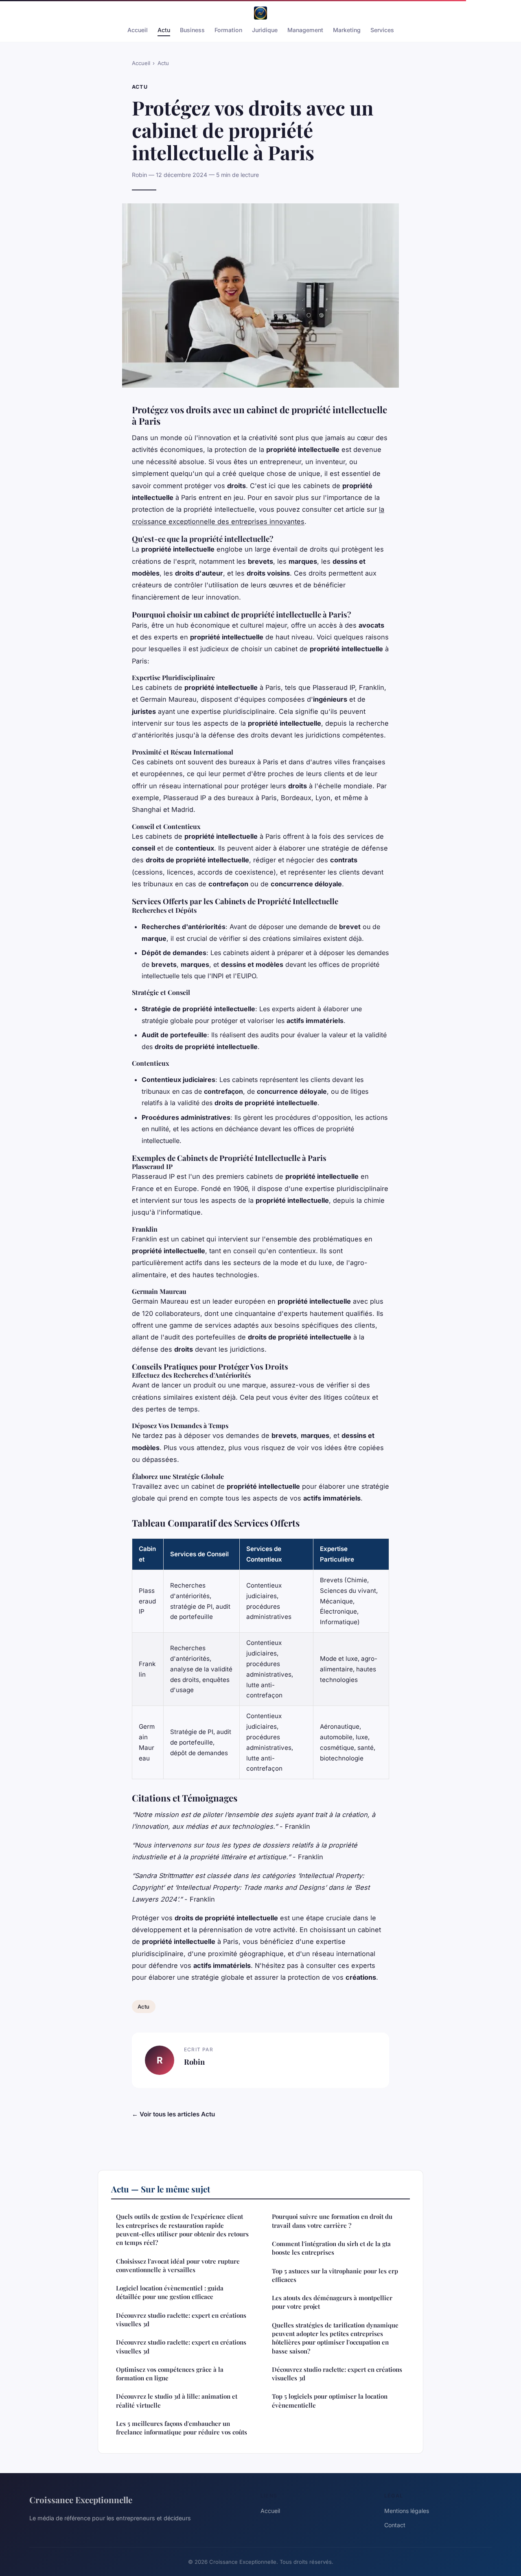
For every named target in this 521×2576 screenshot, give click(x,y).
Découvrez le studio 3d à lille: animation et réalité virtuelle (177, 2400)
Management (305, 30)
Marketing (347, 30)
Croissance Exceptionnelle (81, 2500)
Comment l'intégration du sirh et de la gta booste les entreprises (331, 2248)
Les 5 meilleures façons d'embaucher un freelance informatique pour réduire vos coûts (182, 2428)
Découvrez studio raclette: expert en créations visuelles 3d (181, 2320)
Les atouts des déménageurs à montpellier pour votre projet (332, 2302)
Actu (164, 30)
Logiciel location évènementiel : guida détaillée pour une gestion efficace (170, 2292)
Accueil (138, 30)
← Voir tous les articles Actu (173, 2114)
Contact (395, 2525)
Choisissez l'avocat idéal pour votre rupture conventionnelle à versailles (178, 2265)
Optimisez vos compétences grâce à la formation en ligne (170, 2374)
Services (382, 30)
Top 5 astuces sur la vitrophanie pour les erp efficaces (335, 2275)
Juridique (265, 30)
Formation (228, 30)
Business (192, 30)
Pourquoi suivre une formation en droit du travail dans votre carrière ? (332, 2221)
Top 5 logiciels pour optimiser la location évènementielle (330, 2400)
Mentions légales (407, 2511)
